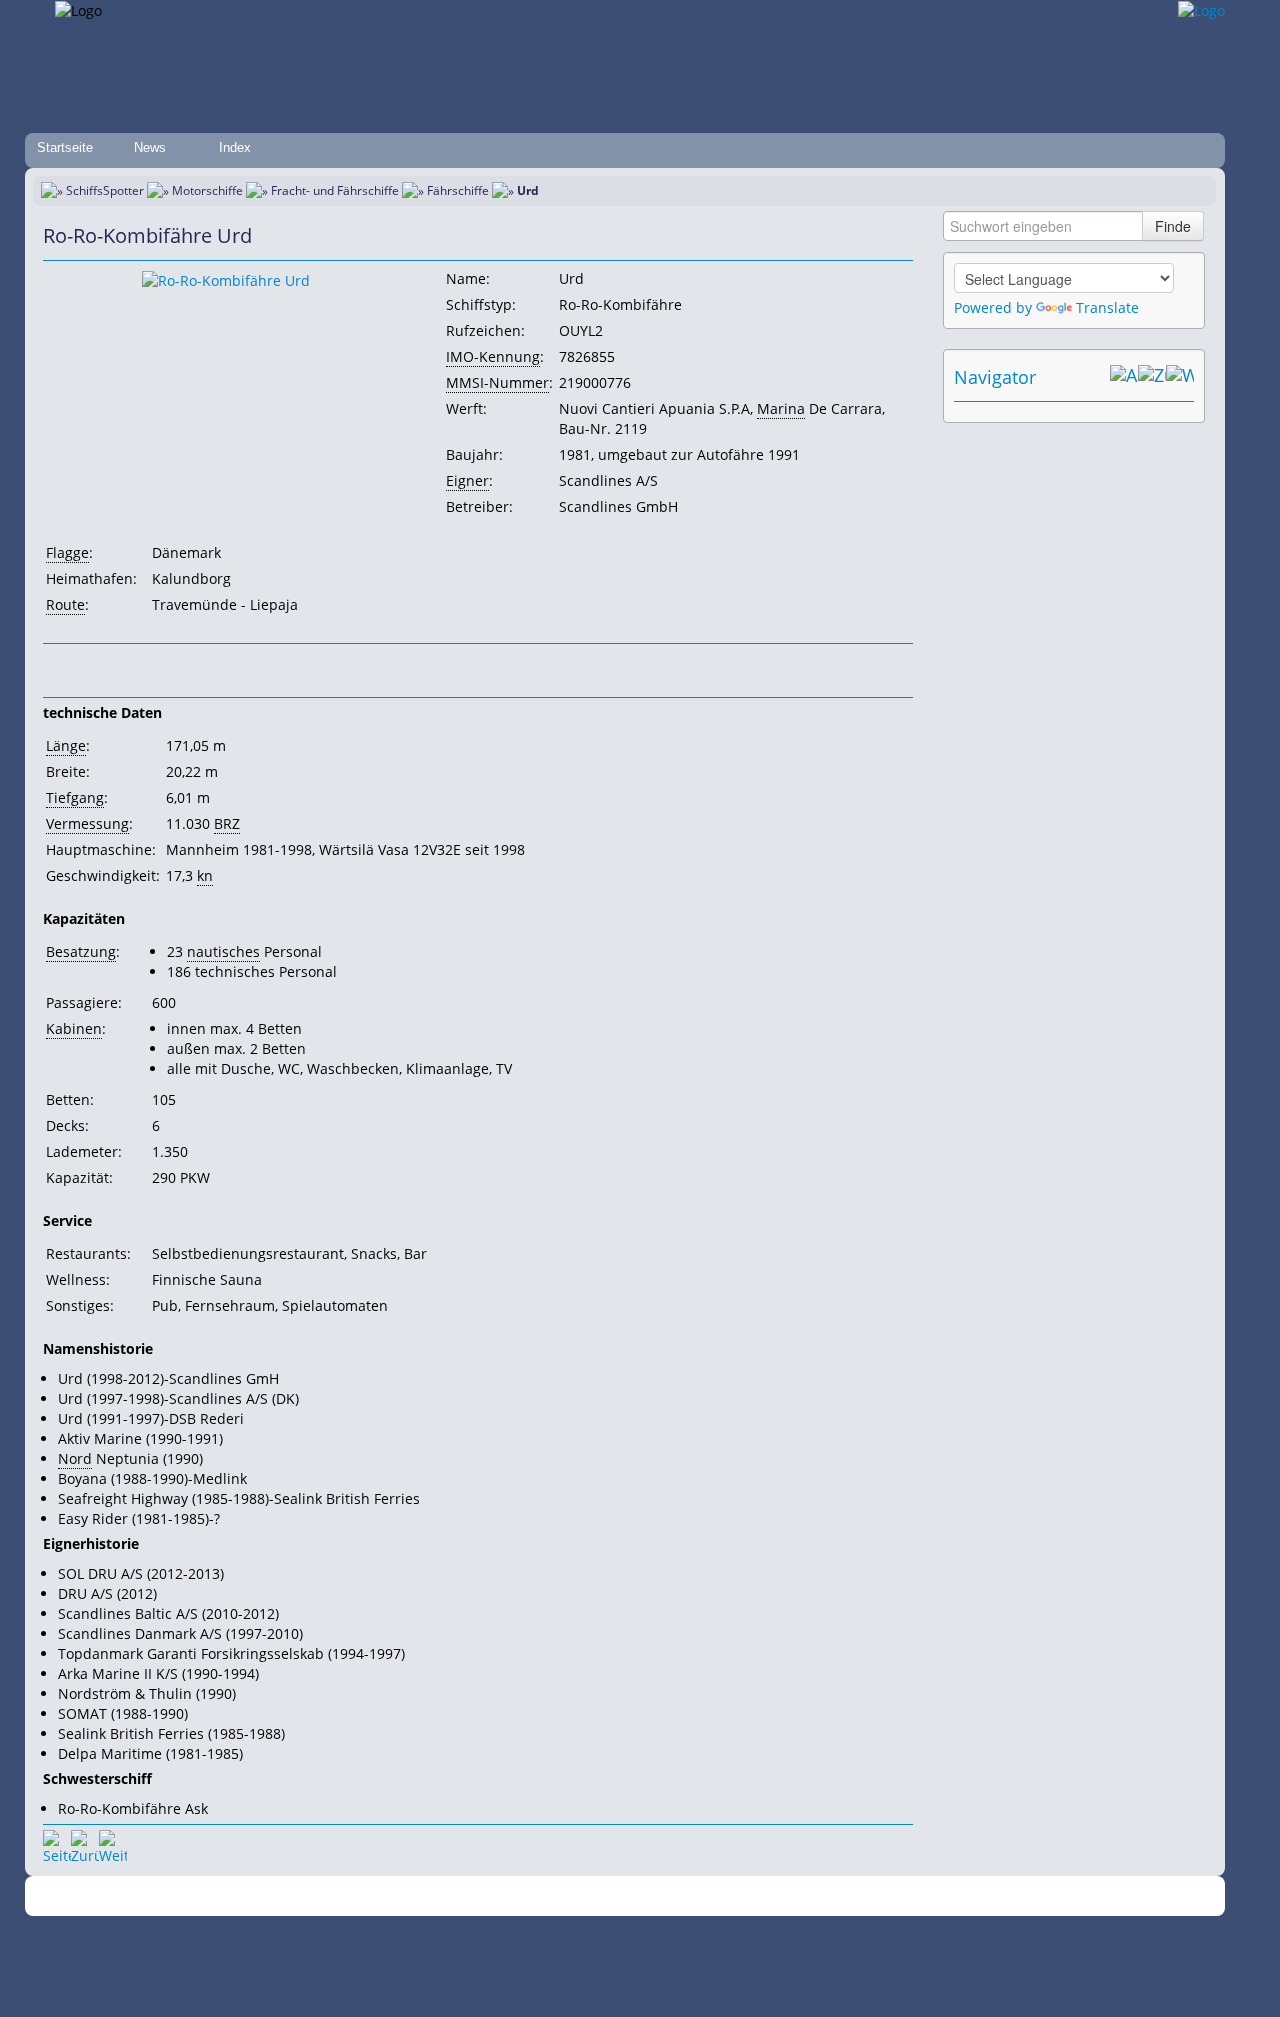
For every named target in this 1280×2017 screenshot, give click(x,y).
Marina (781, 408)
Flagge (67, 552)
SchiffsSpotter (105, 190)
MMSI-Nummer (497, 382)
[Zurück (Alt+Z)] (1152, 377)
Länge (66, 745)
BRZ (227, 823)
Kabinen (74, 1028)
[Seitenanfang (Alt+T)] (57, 1844)
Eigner (467, 480)
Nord (75, 1458)
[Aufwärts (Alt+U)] (1124, 377)
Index (235, 147)
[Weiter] (113, 1844)
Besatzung (81, 951)
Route (65, 604)
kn (205, 875)
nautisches (223, 951)
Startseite (65, 147)
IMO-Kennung (493, 356)
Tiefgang (75, 797)
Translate (1107, 307)
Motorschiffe (207, 190)
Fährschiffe (458, 190)
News (150, 147)
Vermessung (87, 823)
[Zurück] (85, 1844)
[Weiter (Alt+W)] (1180, 377)
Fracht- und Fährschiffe (335, 190)
